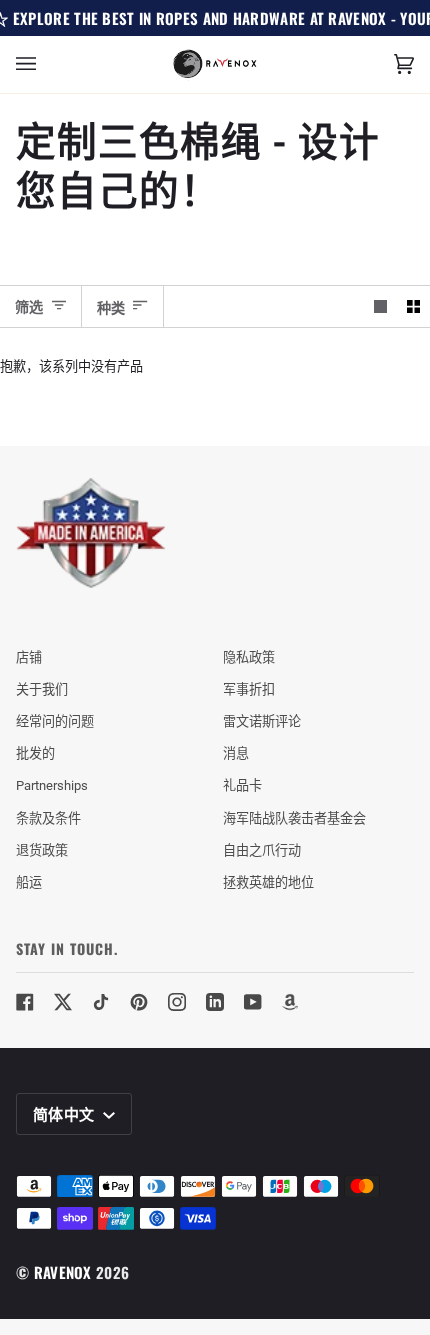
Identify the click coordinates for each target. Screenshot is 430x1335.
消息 (236, 753)
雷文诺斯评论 (262, 721)
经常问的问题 (55, 721)
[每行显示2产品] (413, 306)
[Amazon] (291, 1002)
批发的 (35, 753)
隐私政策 (249, 657)
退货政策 (42, 850)
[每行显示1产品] (380, 306)
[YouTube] (253, 1002)
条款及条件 (48, 818)
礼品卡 (242, 785)
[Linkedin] (215, 1002)
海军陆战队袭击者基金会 (294, 818)
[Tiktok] (101, 1002)
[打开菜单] (46, 64)
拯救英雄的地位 (268, 882)
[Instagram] (177, 1002)
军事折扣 (249, 689)
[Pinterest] (139, 1002)
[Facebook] (25, 1002)
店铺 (29, 657)
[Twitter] (63, 1002)
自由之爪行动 (262, 850)
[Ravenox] (91, 533)
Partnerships (52, 785)
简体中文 (66, 1113)
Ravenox (63, 1272)
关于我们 (42, 689)
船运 (29, 882)
